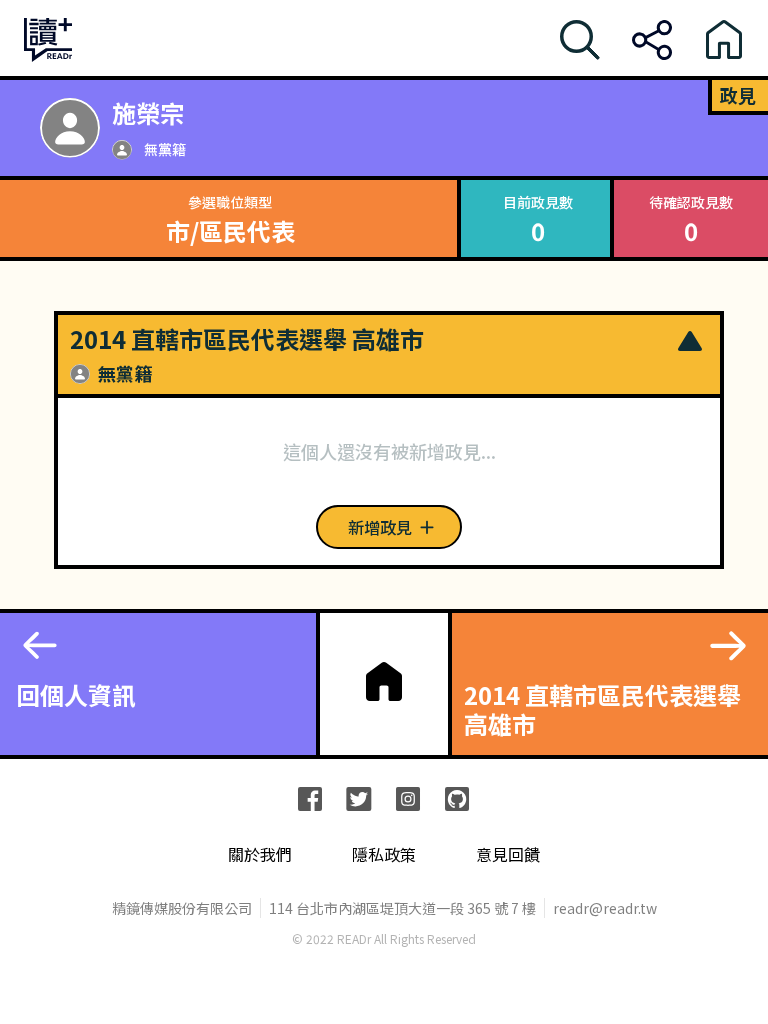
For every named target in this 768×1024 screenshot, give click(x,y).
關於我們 (260, 854)
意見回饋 (508, 854)
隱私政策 (384, 854)
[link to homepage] (384, 682)
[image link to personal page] (70, 128)
